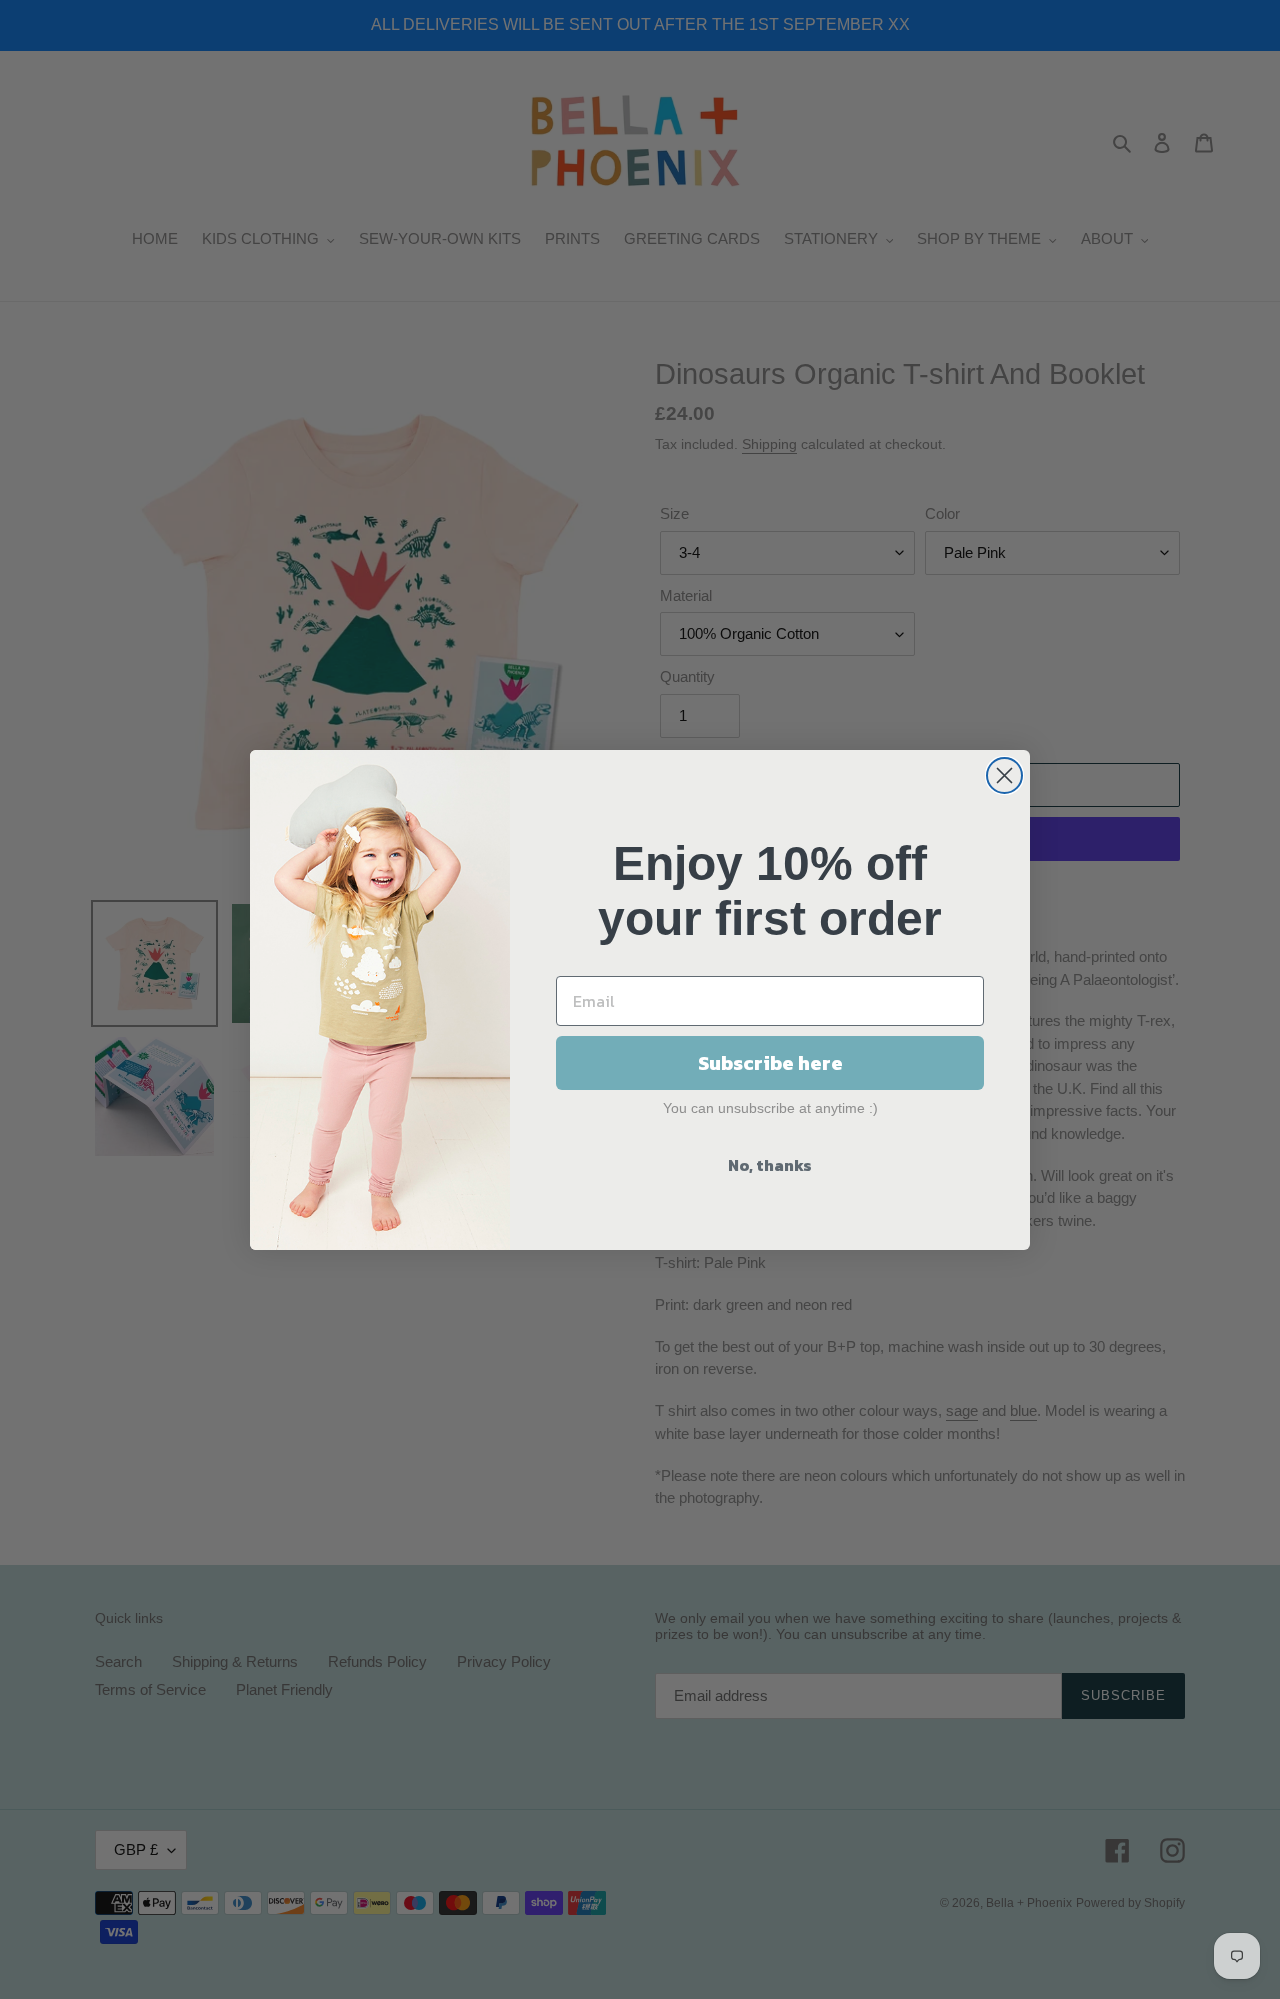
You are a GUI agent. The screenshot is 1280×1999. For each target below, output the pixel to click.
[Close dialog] (1004, 775)
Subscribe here (770, 1063)
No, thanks (770, 1165)
